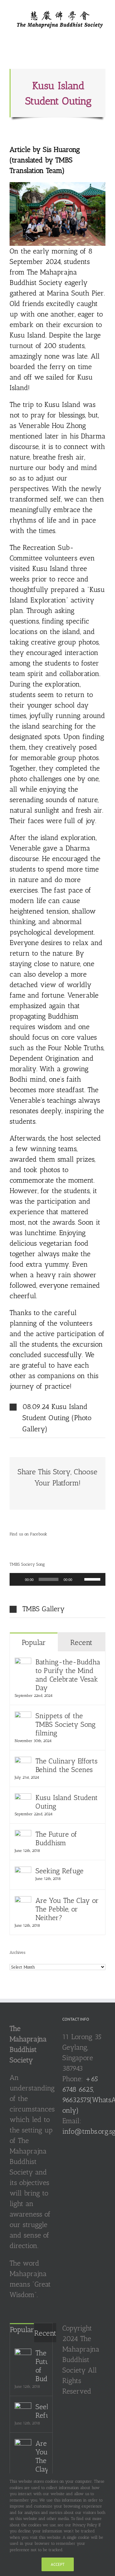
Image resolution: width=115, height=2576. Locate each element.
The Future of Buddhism (56, 1839)
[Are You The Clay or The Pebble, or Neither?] (23, 1901)
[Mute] (79, 1579)
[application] (57, 1579)
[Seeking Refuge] (23, 1872)
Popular (34, 1642)
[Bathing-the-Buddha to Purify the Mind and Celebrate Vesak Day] (23, 1663)
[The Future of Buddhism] (23, 1835)
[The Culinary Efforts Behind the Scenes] (23, 1762)
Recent (81, 1642)
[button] (57, 1418)
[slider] (93, 1579)
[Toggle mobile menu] (103, 32)
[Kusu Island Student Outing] (23, 1799)
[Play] (18, 1579)
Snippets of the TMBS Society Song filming (65, 1724)
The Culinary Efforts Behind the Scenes (66, 1765)
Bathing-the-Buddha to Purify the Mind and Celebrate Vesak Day (68, 1675)
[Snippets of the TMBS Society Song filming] (23, 1717)
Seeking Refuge (59, 1871)
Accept (58, 2564)
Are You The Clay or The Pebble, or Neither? (67, 1909)
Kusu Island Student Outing (67, 1802)
